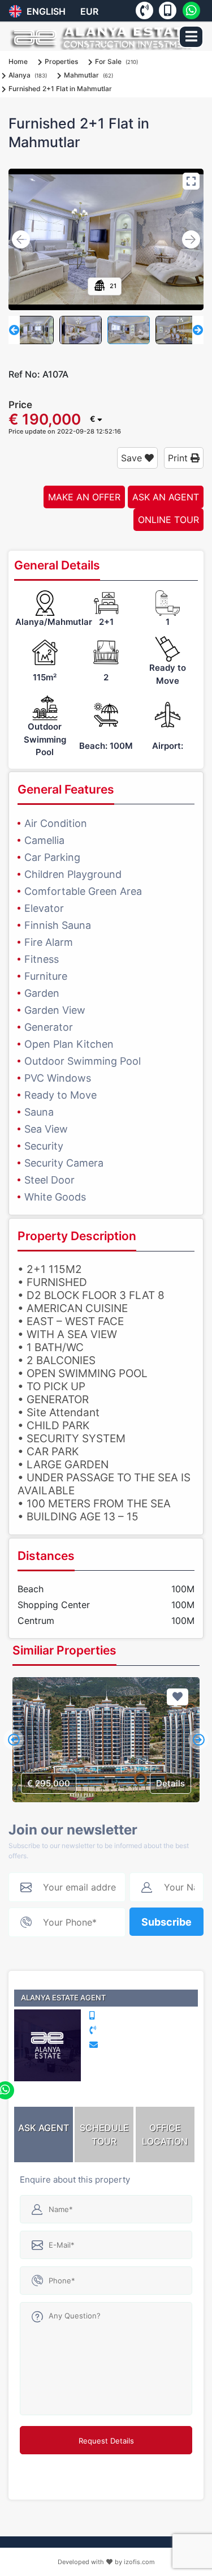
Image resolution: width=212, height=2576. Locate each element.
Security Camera (64, 1163)
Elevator (44, 908)
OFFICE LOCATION (165, 2134)
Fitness (42, 959)
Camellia (44, 840)
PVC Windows (58, 1078)
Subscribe (166, 1922)
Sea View (46, 1129)
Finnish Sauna (58, 925)
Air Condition (56, 823)
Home (18, 61)
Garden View (55, 1010)
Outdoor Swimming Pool (83, 1061)
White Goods (55, 1197)
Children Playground (73, 874)
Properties (61, 61)
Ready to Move (60, 1095)
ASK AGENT (44, 2128)
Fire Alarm (49, 942)
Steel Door (49, 1180)
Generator (49, 1027)
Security (44, 1146)
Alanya (20, 75)
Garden (42, 993)
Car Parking (52, 857)
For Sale (108, 61)
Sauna (39, 1112)
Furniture (46, 976)
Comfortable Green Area (83, 891)
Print (179, 458)
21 (112, 286)
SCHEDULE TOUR (104, 2134)
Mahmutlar (81, 75)
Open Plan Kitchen (69, 1044)
